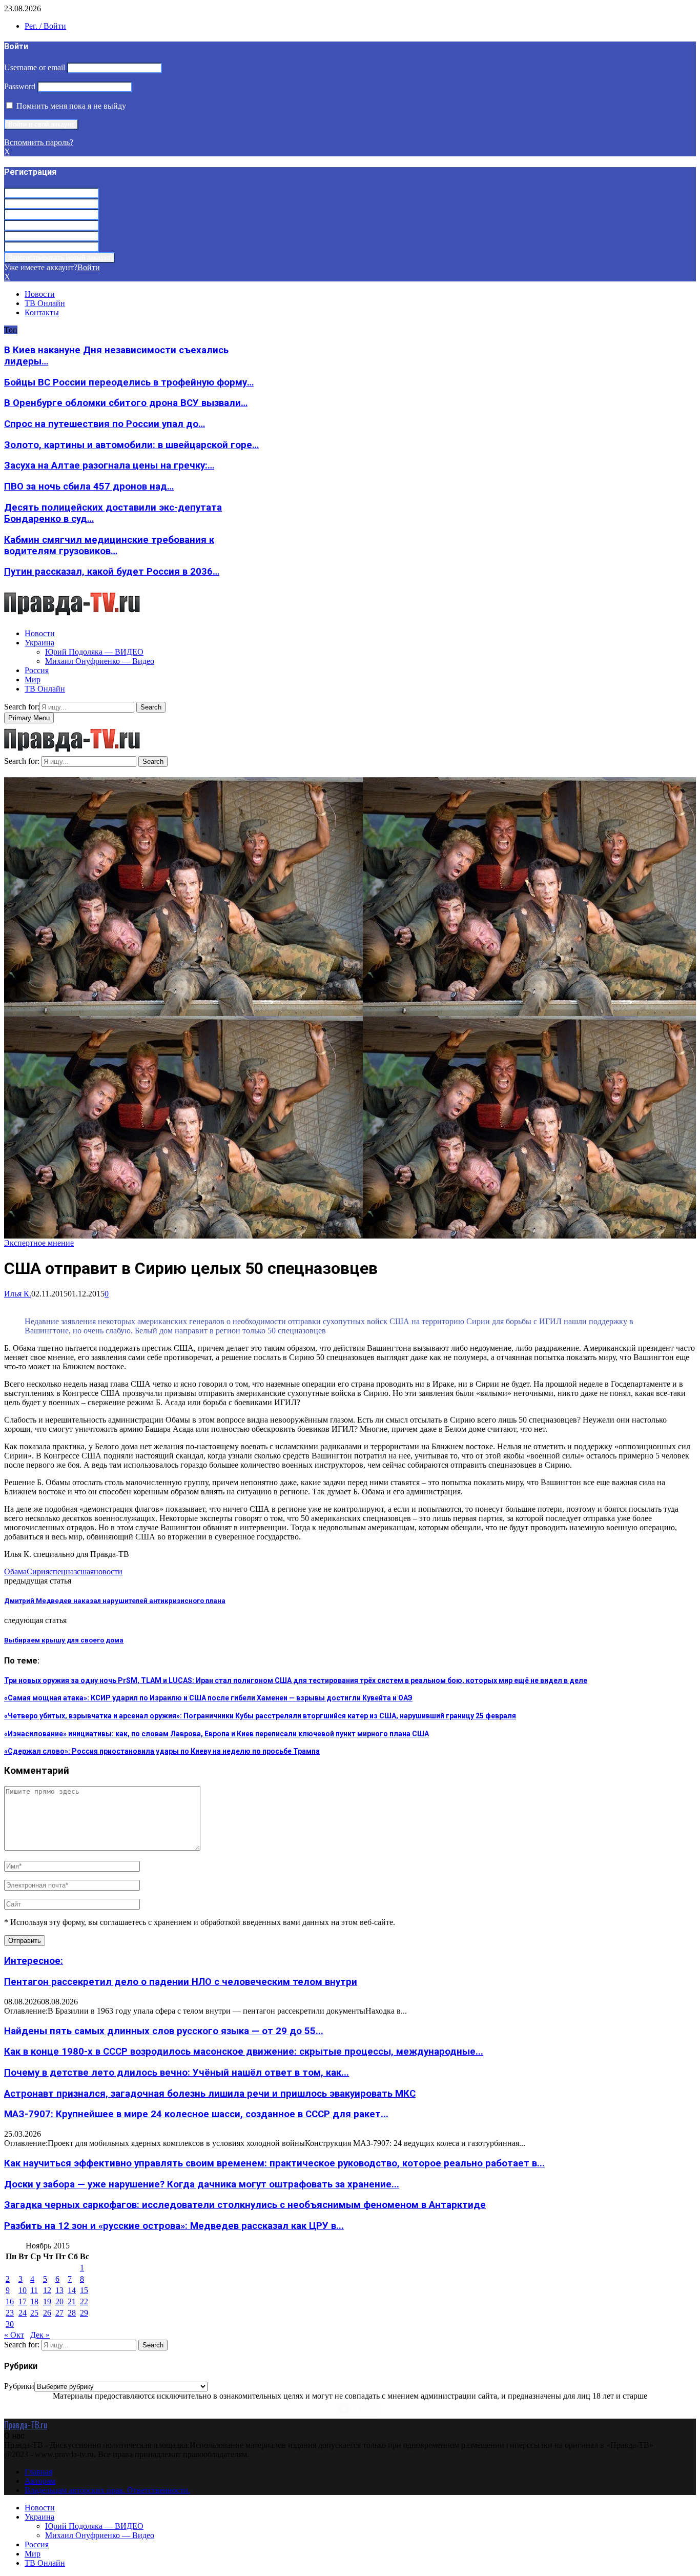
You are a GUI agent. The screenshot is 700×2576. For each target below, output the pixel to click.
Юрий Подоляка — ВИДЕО (94, 652)
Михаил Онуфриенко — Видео (100, 661)
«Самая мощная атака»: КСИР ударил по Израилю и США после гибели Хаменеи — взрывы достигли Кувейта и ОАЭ (208, 1698)
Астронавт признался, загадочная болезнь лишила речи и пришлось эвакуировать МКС (210, 2094)
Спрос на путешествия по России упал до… (105, 424)
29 (84, 2313)
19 (47, 2301)
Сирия (38, 1571)
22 (84, 2301)
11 (34, 2290)
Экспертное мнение (39, 1243)
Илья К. (18, 1294)
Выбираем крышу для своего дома (64, 1640)
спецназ (63, 1571)
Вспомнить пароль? (39, 142)
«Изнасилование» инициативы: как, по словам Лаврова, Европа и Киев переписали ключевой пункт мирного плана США (217, 1734)
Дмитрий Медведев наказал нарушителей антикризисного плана (115, 1601)
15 (84, 2290)
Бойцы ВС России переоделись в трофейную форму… (129, 382)
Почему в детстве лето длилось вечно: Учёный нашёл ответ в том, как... (177, 2073)
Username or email (35, 67)
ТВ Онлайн (45, 303)
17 (23, 2301)
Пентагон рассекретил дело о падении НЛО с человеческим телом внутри (181, 1982)
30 (10, 2324)
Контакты (42, 312)
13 (59, 2290)
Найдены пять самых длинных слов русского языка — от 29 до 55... (164, 2031)
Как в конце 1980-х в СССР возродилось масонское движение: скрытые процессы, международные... (244, 2052)
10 (23, 2290)
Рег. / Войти (45, 26)
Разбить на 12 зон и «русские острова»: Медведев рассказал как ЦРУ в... (174, 2226)
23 (10, 2313)
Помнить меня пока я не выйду (70, 106)
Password (20, 86)
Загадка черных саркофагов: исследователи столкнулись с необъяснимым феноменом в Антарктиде (245, 2205)
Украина (39, 643)
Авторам (40, 2481)
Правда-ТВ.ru (26, 2425)
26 (47, 2313)
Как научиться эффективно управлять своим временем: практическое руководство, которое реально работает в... (274, 2163)
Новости (40, 294)
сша (84, 1571)
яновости (106, 1571)
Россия (37, 670)
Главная (38, 2472)
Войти (89, 267)
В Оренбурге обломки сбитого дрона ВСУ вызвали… (126, 403)
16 (10, 2301)
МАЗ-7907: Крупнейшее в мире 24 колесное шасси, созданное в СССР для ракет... (196, 2114)
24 (23, 2313)
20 (59, 2301)
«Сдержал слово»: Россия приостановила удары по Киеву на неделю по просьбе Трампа (162, 1751)
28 (72, 2313)
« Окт (14, 2335)
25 (34, 2313)
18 (34, 2301)
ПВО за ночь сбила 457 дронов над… (89, 486)
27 (59, 2313)
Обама (15, 1571)
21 (72, 2301)
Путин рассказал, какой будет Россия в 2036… (112, 572)
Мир (33, 680)
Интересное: (34, 1961)
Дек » (40, 2335)
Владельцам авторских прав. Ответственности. (107, 2490)
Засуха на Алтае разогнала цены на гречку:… (109, 465)
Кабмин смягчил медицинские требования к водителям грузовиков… (109, 545)
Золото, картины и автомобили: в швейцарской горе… (131, 445)
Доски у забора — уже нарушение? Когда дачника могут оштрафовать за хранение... (202, 2184)
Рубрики (19, 2386)
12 (47, 2290)
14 (72, 2290)
